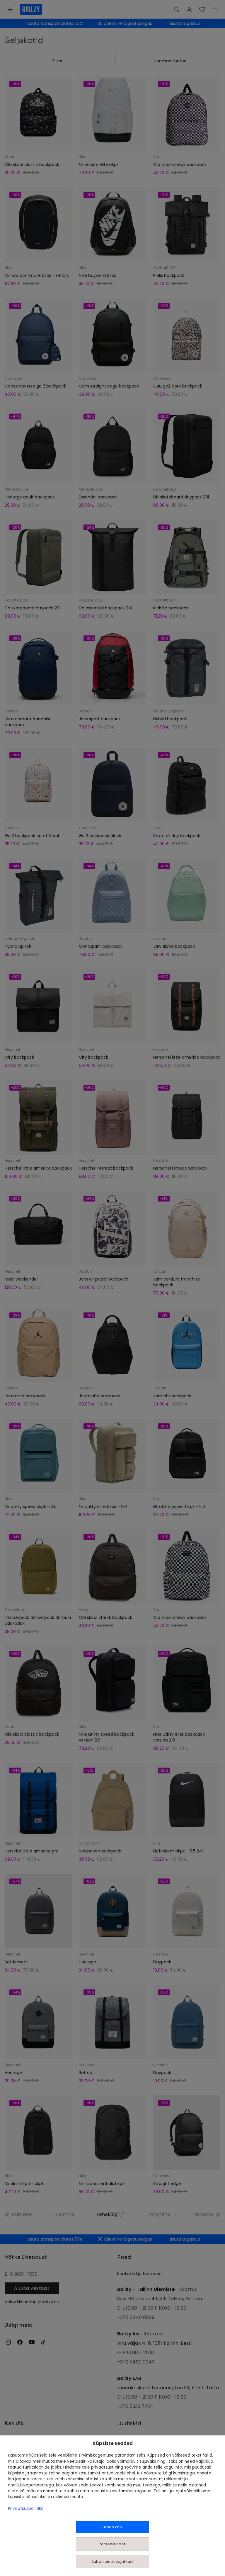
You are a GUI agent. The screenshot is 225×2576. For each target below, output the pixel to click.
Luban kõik (112, 2527)
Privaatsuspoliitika (26, 2509)
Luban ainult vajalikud (112, 2562)
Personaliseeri (112, 2544)
